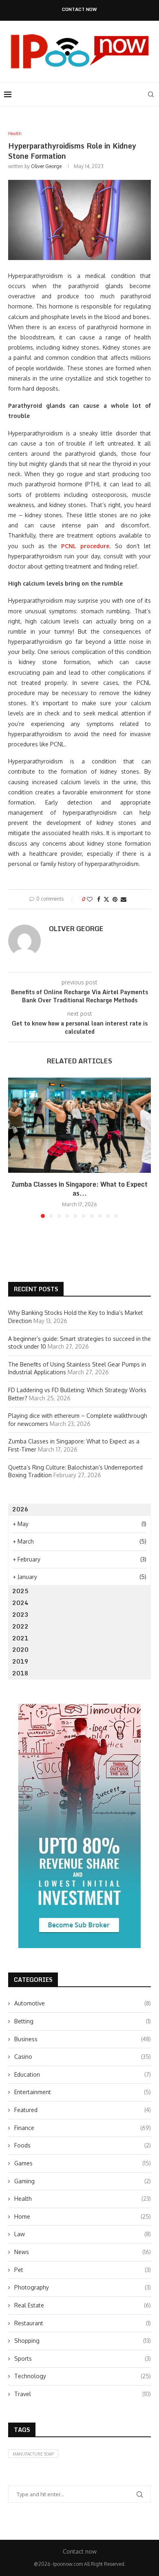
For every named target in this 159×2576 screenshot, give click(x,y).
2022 (20, 1626)
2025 (20, 1591)
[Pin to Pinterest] (115, 899)
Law (83, 2234)
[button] (15, 1148)
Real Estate (83, 2305)
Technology (83, 2376)
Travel (83, 2394)
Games (83, 2163)
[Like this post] (90, 899)
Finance (83, 2128)
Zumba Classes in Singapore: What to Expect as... (79, 1189)
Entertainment (83, 2092)
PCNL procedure (85, 546)
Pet (83, 2270)
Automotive (83, 2003)
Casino (83, 2057)
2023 (20, 1615)
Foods (83, 2145)
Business (83, 2039)
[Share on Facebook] (99, 899)
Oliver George (46, 166)
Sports (83, 2358)
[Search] (151, 94)
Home (83, 2216)
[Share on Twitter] (106, 899)
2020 (20, 1650)
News (83, 2252)
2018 (20, 1673)
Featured (83, 2110)
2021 (20, 1638)
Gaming (83, 2181)
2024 (20, 1603)
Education (83, 2074)
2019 (20, 1661)
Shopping (83, 2341)
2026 (20, 1509)
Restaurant (83, 2323)
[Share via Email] (124, 899)
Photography (83, 2287)
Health (83, 2199)
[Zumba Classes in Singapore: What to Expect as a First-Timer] (79, 1125)
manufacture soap (33, 2454)
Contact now (79, 10)
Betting (83, 2021)
